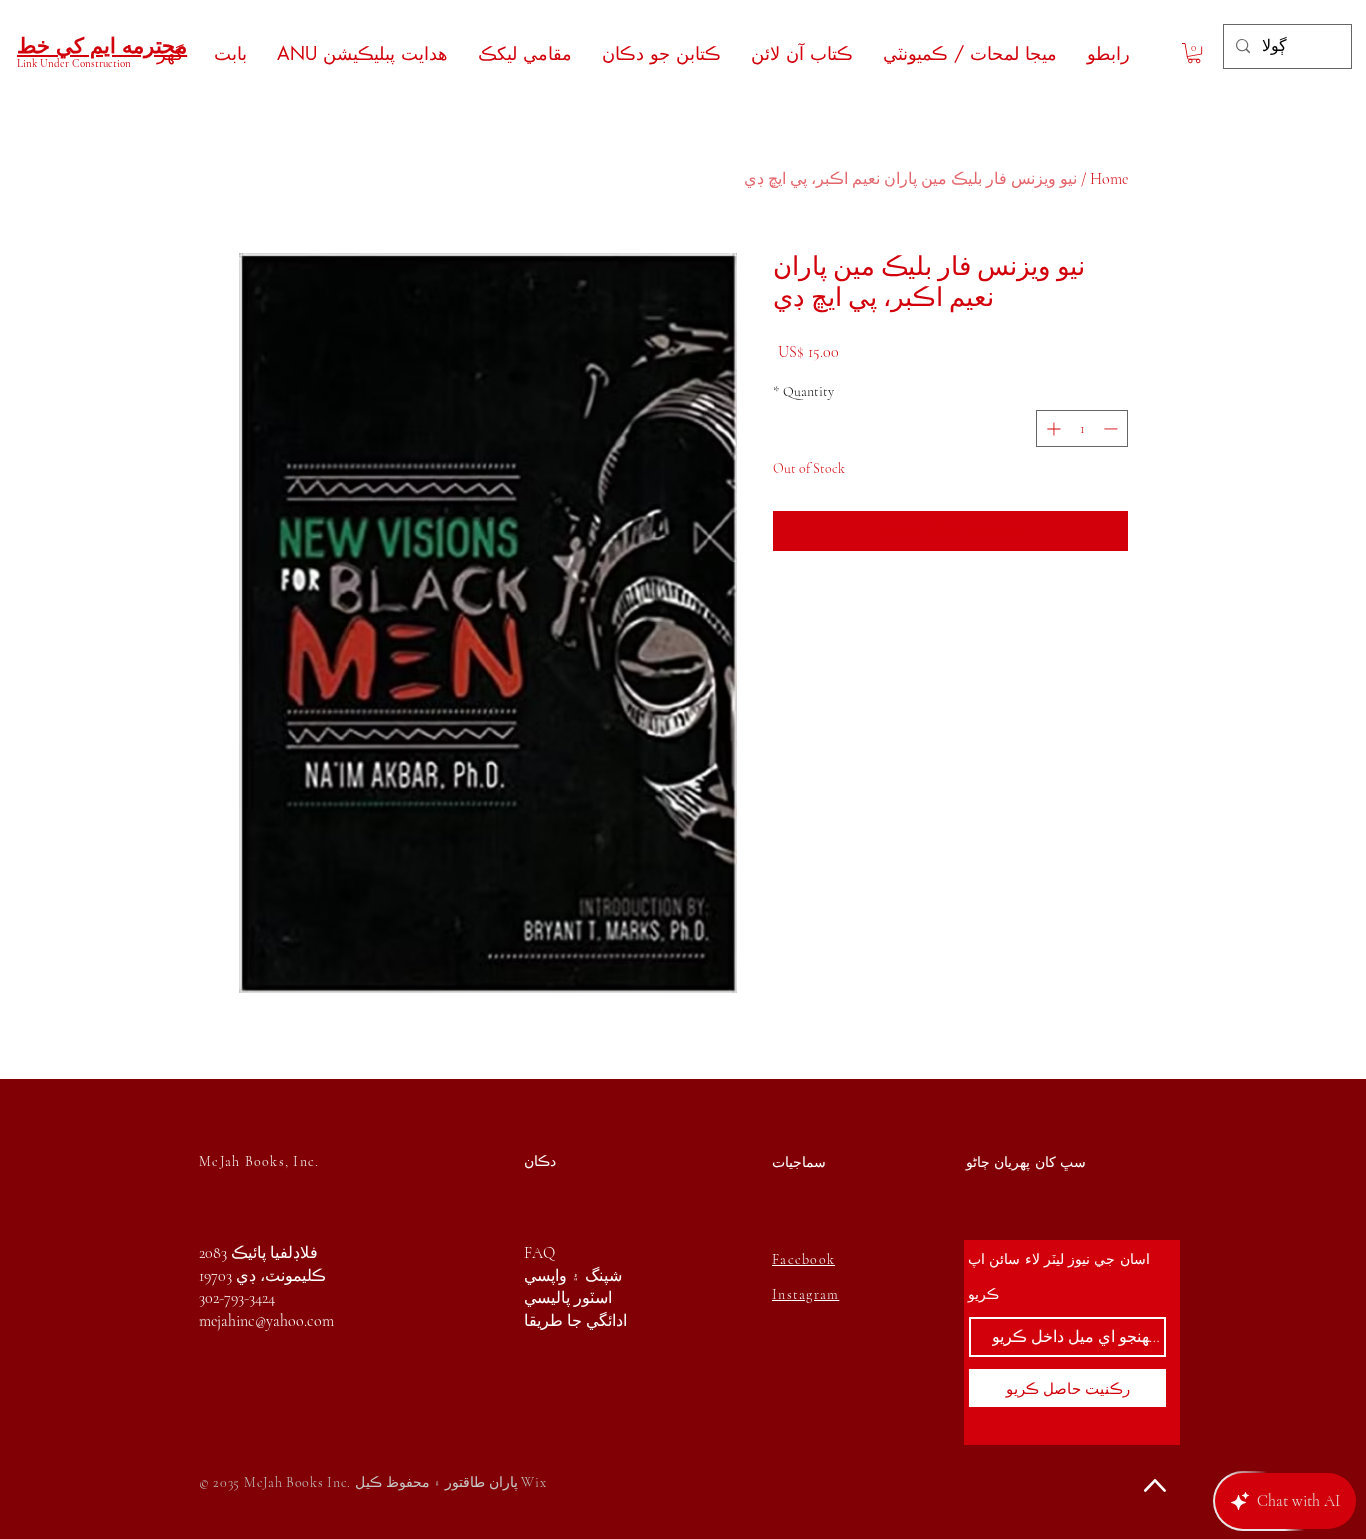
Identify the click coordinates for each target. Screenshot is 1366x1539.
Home (1109, 179)
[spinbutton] (1082, 428)
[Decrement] (1112, 428)
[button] (1194, 53)
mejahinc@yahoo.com (266, 1321)
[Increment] (1051, 428)
